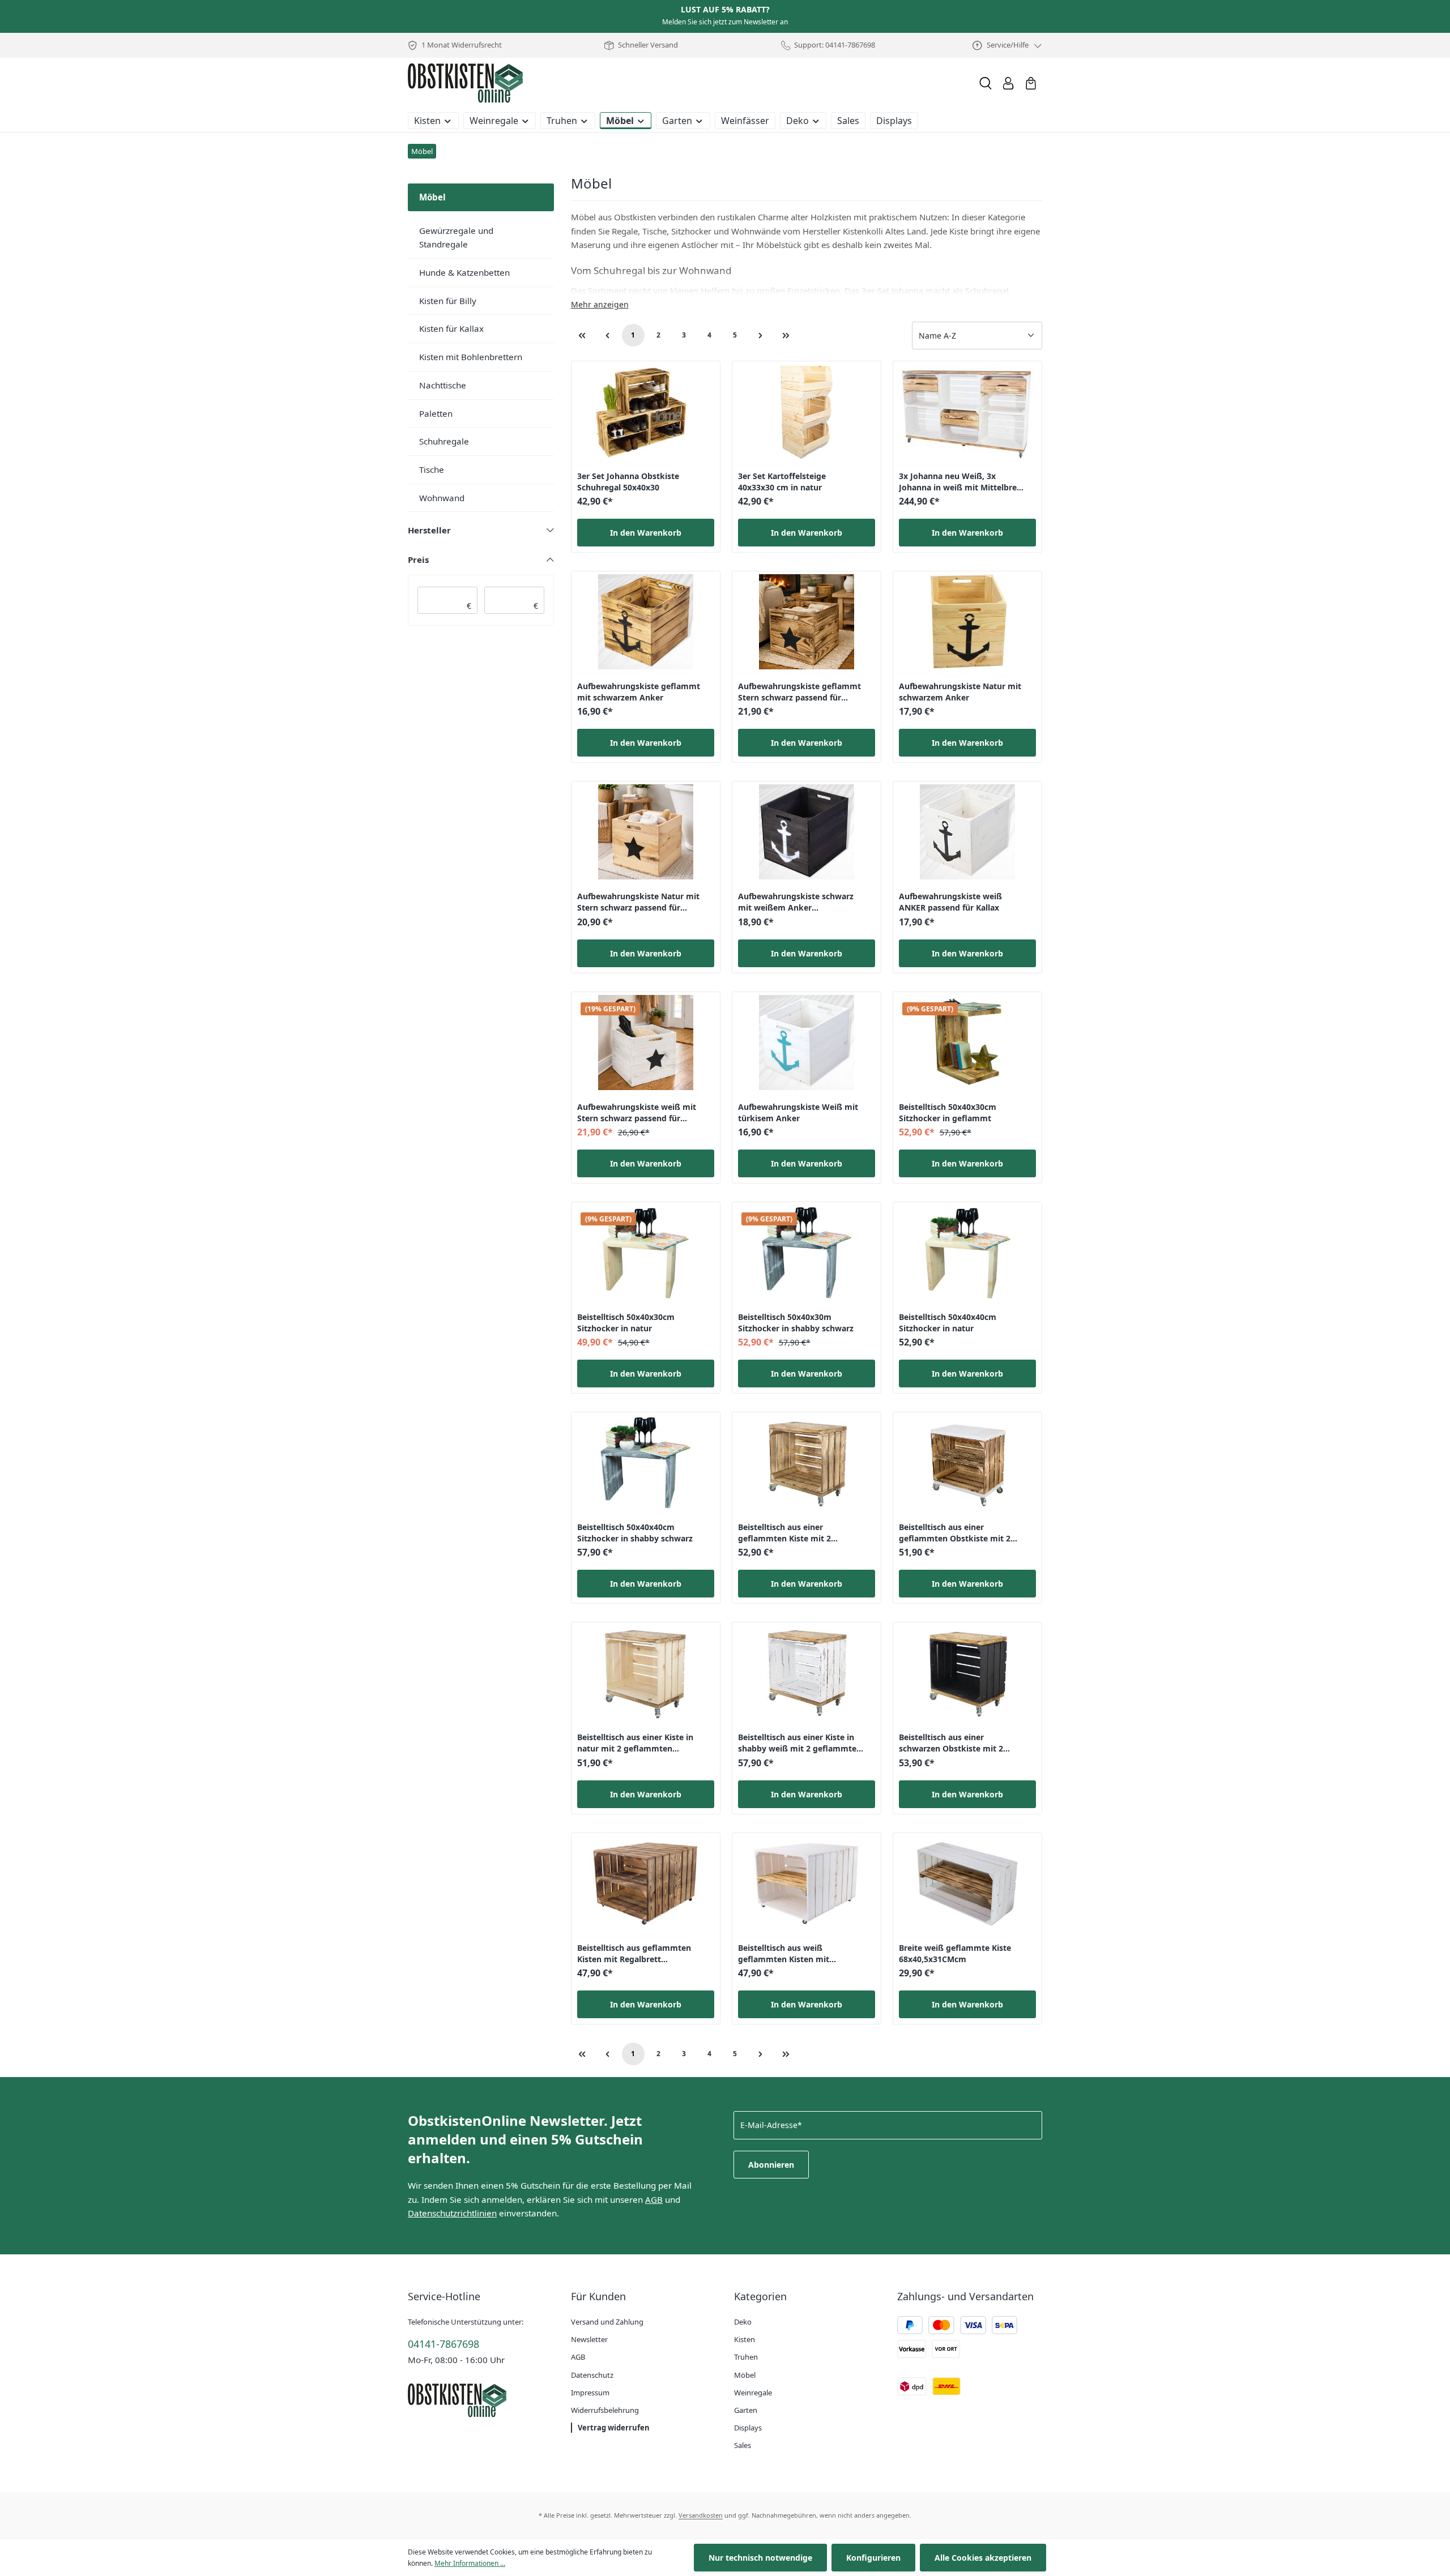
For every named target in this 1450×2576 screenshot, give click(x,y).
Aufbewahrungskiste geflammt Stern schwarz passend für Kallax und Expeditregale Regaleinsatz (799, 693)
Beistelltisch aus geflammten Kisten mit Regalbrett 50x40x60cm (634, 1955)
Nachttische (443, 385)
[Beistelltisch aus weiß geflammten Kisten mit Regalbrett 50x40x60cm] (807, 1883)
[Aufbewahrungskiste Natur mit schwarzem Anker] (967, 622)
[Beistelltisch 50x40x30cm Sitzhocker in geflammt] (967, 1043)
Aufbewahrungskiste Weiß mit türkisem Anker (798, 1112)
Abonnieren (771, 2165)
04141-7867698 (443, 2344)
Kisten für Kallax (451, 328)
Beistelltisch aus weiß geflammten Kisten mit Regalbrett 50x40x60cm (784, 1955)
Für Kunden (598, 2296)
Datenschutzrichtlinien (452, 2213)
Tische (432, 469)
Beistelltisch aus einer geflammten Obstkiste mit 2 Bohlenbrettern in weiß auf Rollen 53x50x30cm (955, 1534)
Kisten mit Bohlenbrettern (471, 357)
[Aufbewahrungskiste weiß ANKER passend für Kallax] (967, 832)
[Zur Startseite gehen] (465, 83)
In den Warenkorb (646, 533)
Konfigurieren (873, 2558)
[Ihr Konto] (1008, 83)
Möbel (745, 2375)
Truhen (746, 2357)
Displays (748, 2428)
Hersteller (429, 530)
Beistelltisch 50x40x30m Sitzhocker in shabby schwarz (796, 1323)
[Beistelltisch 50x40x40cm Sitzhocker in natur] (967, 1253)
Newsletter (589, 2339)
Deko (743, 2322)
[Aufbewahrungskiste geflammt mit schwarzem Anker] (646, 622)
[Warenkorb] (1031, 83)
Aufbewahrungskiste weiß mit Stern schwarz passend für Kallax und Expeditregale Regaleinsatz (637, 1114)
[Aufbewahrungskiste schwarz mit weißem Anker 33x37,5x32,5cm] (807, 832)
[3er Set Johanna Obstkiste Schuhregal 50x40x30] (646, 412)
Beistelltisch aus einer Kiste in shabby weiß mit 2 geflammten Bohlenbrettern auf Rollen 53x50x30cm (800, 1744)
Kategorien (760, 2296)
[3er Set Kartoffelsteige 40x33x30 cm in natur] (807, 412)
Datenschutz (592, 2375)
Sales (743, 2445)
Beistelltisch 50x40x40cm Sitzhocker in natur (948, 1323)
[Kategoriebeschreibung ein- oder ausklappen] (600, 305)
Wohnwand (442, 498)
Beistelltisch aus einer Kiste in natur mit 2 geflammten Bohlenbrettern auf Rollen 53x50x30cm (635, 1744)
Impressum (590, 2393)
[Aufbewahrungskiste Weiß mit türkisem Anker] (807, 1043)
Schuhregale (444, 441)
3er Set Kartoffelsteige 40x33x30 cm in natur (782, 482)
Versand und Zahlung (607, 2322)
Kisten (745, 2339)
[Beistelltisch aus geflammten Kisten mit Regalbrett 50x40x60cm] (646, 1883)
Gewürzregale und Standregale (456, 238)
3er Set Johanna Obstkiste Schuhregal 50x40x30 (628, 482)
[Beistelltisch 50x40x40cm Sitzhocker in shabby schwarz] (646, 1463)
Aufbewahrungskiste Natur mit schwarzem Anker (960, 692)
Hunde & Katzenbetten (464, 272)
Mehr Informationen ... (470, 2563)
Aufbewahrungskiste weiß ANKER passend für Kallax (950, 902)
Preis (418, 559)
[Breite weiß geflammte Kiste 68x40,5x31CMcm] (967, 1883)
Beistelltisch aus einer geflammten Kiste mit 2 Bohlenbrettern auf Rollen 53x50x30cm (789, 1534)
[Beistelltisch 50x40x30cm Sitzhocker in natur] (646, 1253)
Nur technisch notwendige (760, 2558)
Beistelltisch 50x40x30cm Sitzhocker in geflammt (948, 1112)
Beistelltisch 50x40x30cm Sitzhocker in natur (626, 1323)
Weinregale (753, 2393)
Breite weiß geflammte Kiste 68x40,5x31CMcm (955, 1953)
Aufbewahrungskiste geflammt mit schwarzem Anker (639, 692)
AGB (654, 2199)
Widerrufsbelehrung (605, 2410)
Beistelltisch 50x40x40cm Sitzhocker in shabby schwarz (635, 1533)
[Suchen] (986, 83)
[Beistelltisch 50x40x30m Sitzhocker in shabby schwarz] (807, 1253)
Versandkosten (701, 2515)
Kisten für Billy (448, 301)
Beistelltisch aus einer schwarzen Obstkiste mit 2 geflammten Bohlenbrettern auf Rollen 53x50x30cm (962, 1744)
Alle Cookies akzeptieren (983, 2558)
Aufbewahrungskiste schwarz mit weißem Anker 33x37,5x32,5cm (796, 903)
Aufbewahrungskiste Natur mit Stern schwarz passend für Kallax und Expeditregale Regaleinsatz (638, 903)
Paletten (436, 413)
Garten (746, 2410)
